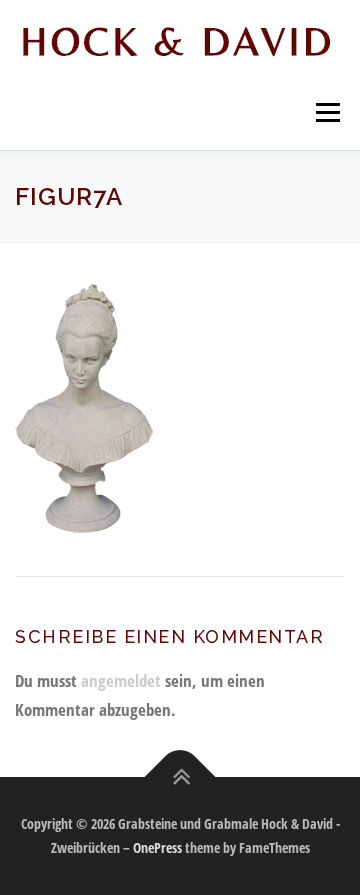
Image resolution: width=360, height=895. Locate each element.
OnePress (157, 847)
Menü (325, 112)
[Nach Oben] (180, 777)
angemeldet (121, 680)
